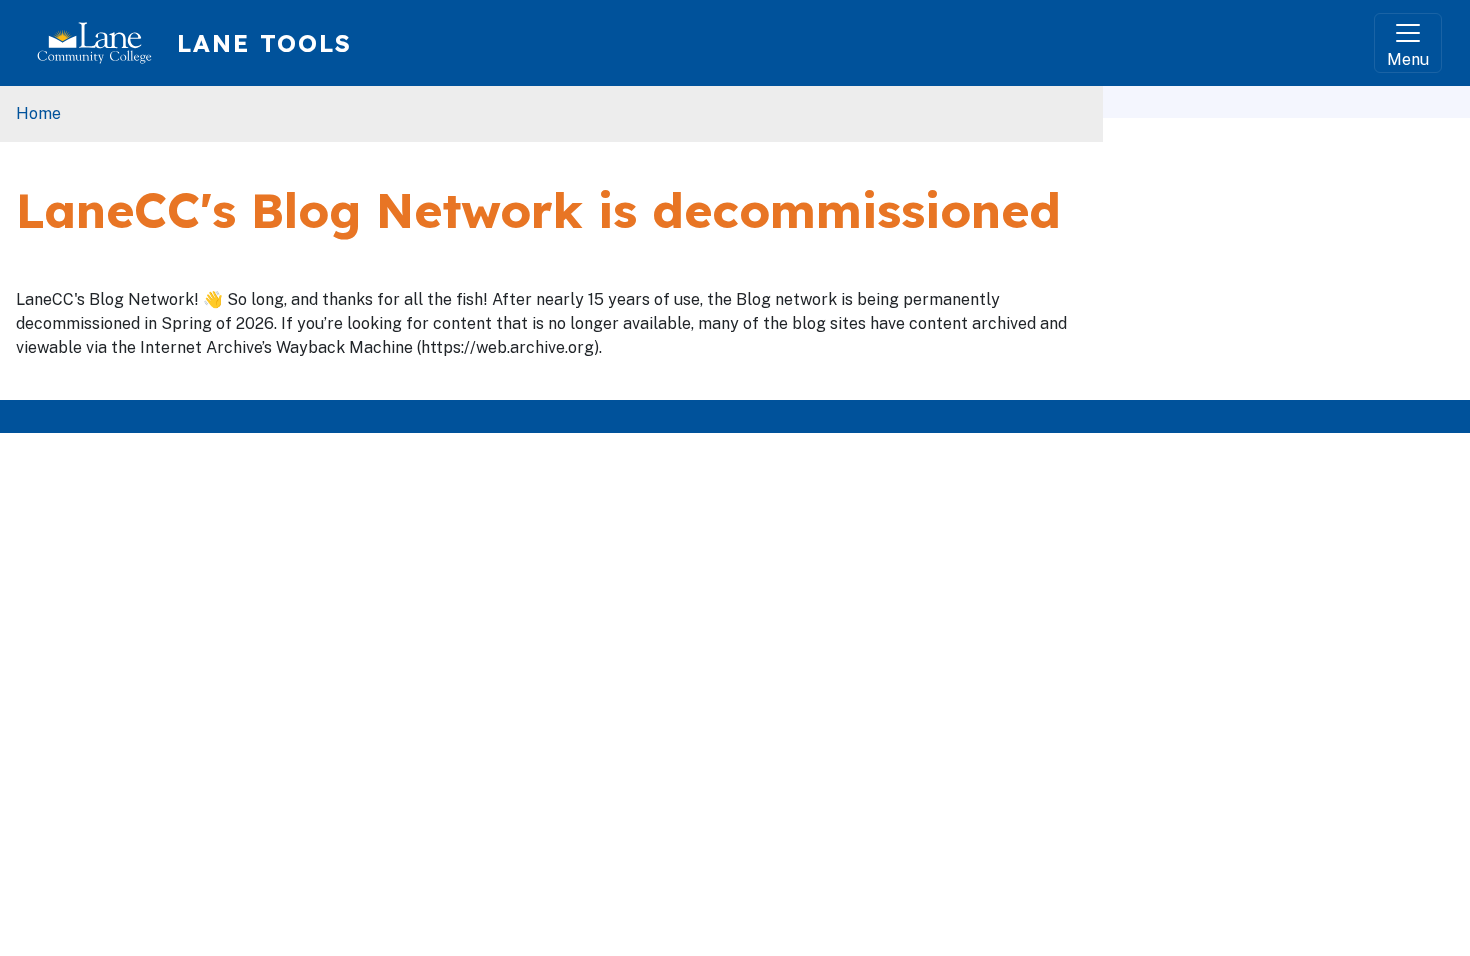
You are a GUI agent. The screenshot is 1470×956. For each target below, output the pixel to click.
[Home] (102, 43)
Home (38, 113)
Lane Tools (264, 43)
